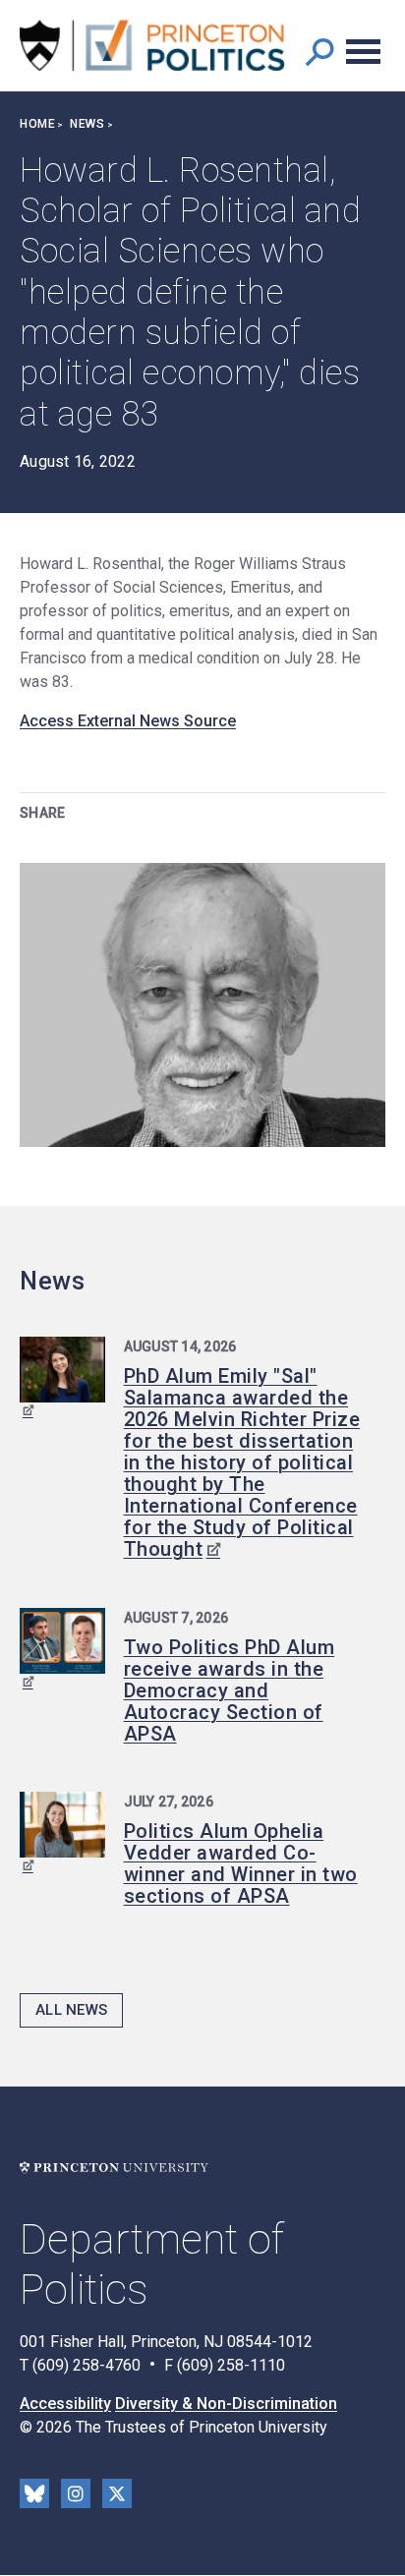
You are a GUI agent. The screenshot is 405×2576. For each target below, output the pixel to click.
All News (71, 2010)
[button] (319, 52)
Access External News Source (128, 721)
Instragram (76, 2493)
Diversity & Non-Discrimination (226, 2404)
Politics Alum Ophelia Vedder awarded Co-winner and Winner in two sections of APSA (241, 1863)
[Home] (152, 46)
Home (37, 124)
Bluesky (34, 2493)
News (87, 124)
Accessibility (65, 2404)
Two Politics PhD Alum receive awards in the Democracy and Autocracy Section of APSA (230, 1690)
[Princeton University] (114, 2168)
